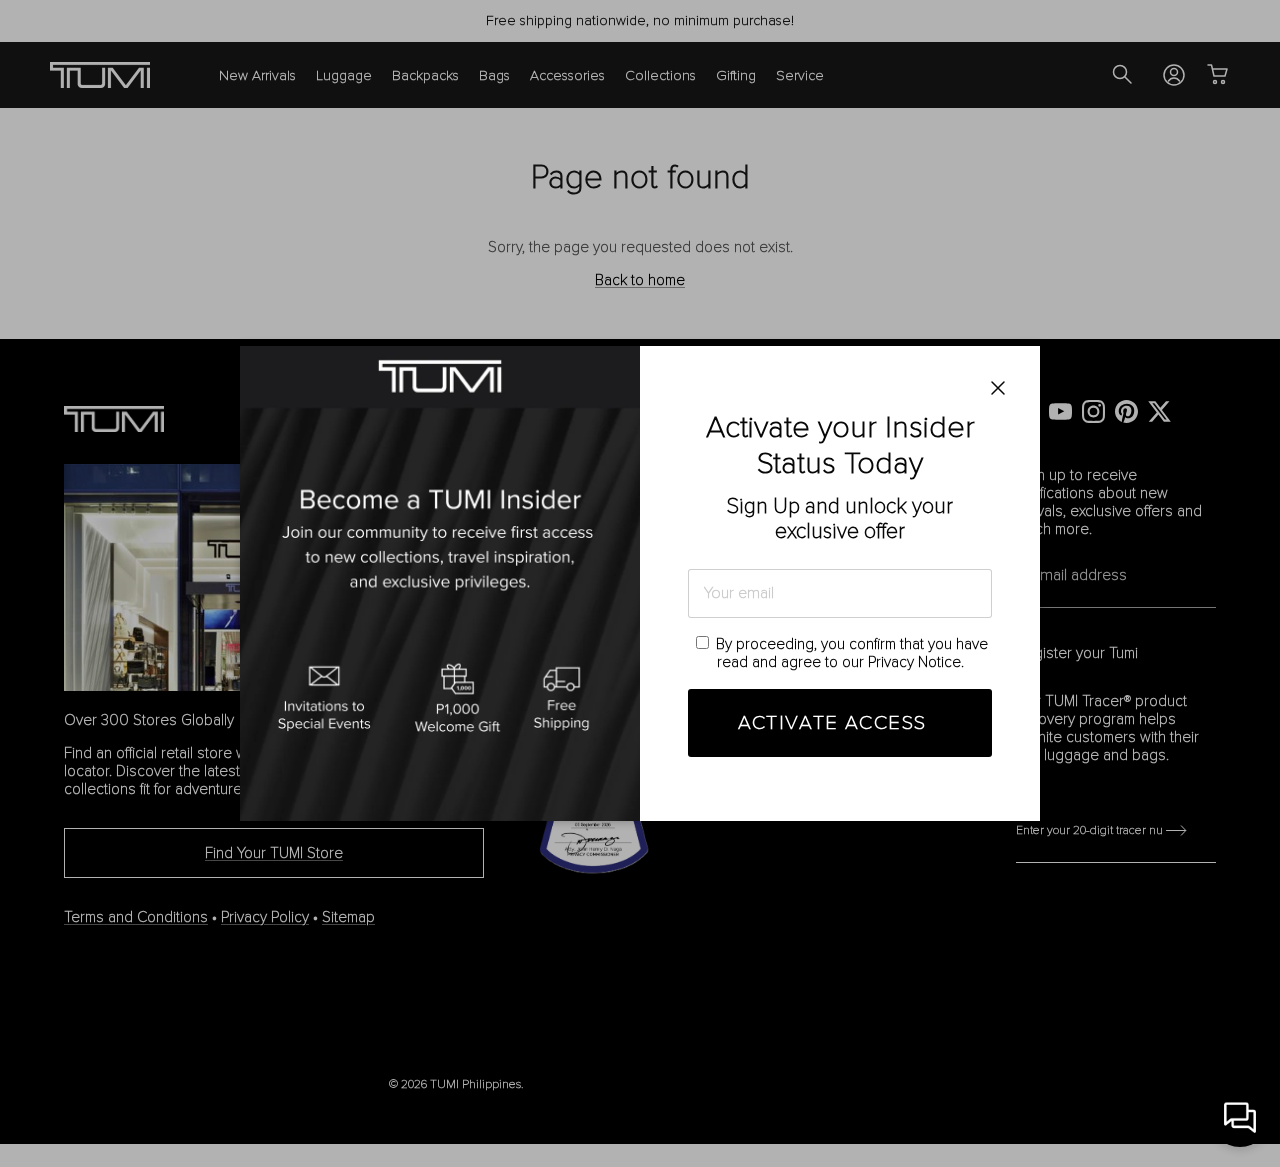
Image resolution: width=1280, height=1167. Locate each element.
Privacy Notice (914, 662)
